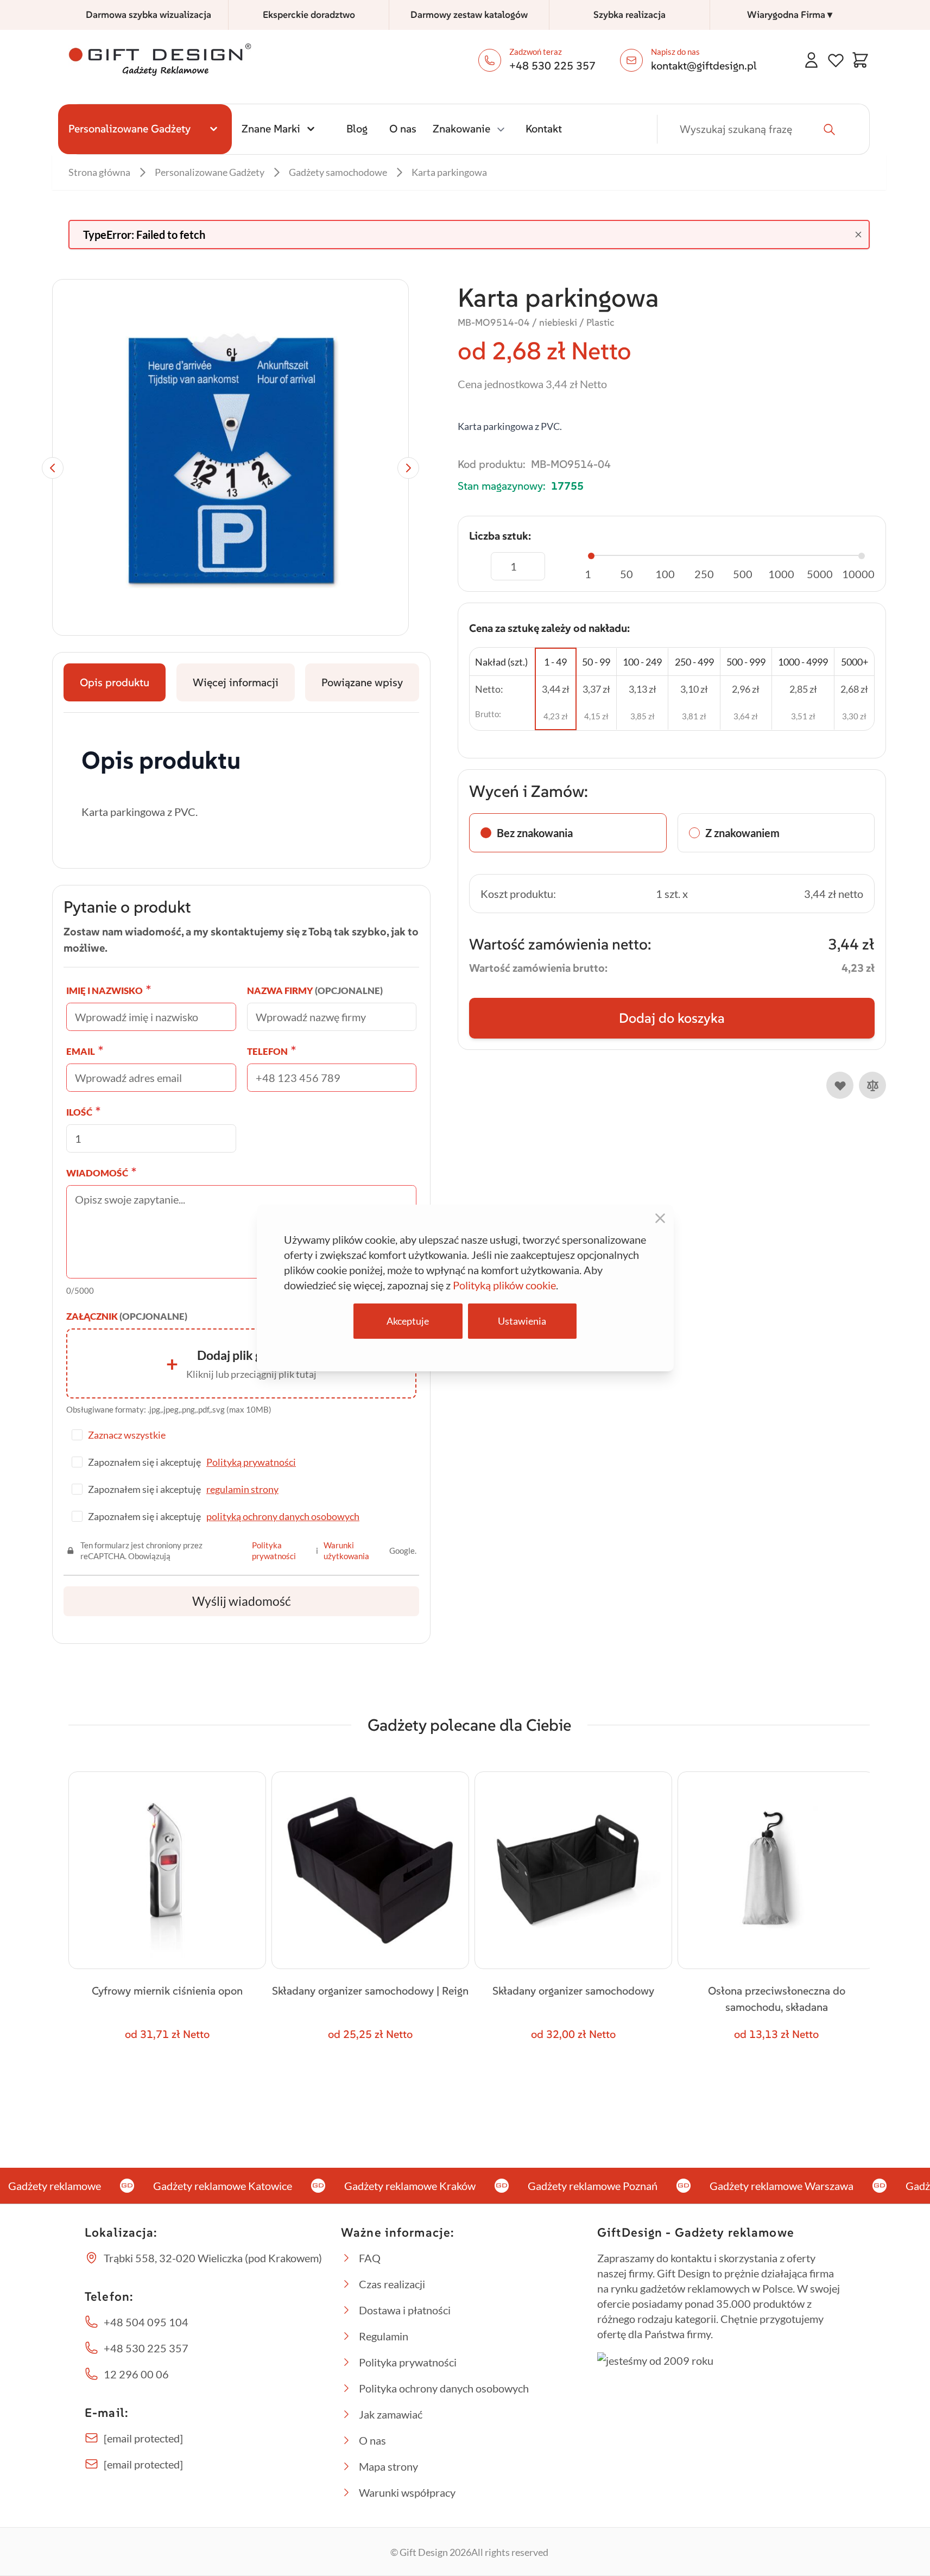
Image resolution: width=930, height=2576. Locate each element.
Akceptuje (408, 1321)
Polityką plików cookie (504, 1285)
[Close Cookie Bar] (660, 1218)
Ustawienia (522, 1321)
